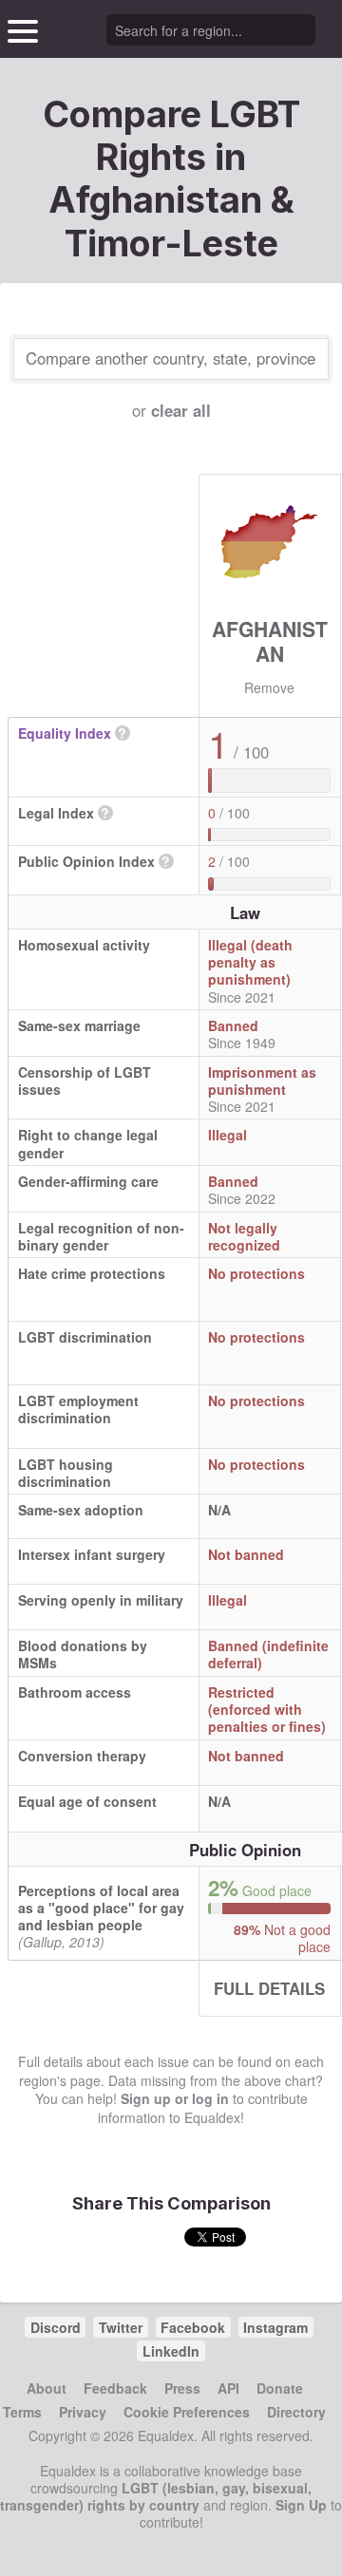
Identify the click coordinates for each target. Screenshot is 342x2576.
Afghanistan (270, 640)
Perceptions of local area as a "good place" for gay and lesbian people (101, 1908)
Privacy (83, 2412)
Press (182, 2388)
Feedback (115, 2388)
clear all (181, 410)
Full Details (269, 1988)
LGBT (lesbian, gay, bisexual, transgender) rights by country (156, 2496)
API (228, 2388)
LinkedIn (171, 2351)
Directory (296, 2412)
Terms (22, 2412)
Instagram (275, 2327)
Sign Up (301, 2505)
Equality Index (65, 733)
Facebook (193, 2327)
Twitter (121, 2327)
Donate (280, 2388)
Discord (56, 2327)
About (47, 2388)
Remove (269, 687)
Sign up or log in (175, 2098)
